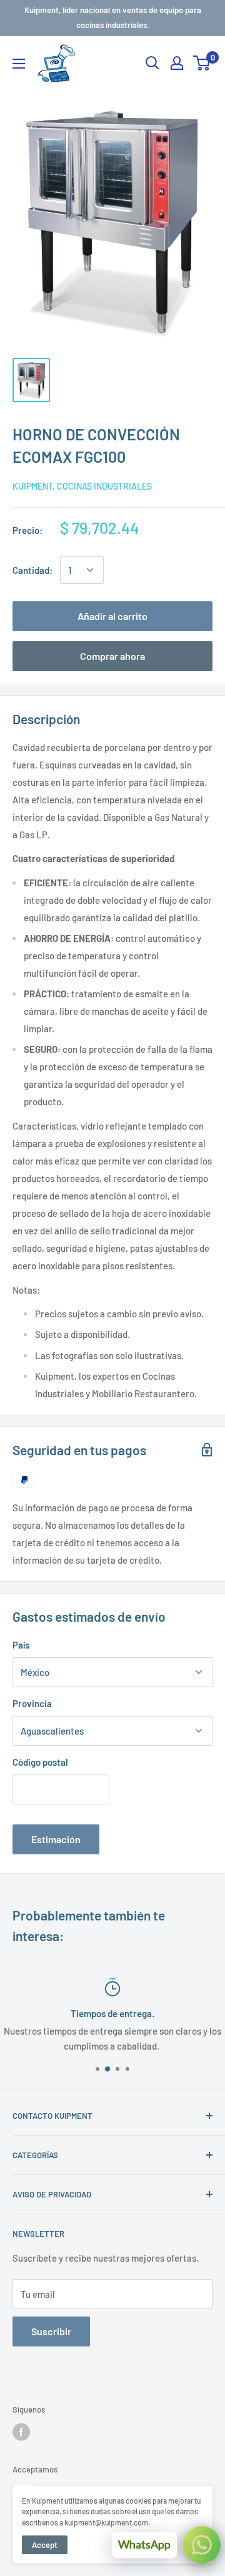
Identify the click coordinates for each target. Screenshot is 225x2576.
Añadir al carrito (112, 616)
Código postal (40, 1762)
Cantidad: (32, 570)
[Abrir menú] (19, 64)
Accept (45, 2545)
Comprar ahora (112, 656)
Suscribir (51, 2331)
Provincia (32, 1703)
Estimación (56, 1839)
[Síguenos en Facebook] (21, 2432)
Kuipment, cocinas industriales (82, 486)
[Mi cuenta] (177, 63)
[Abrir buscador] (152, 63)
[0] (202, 63)
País (21, 1645)
